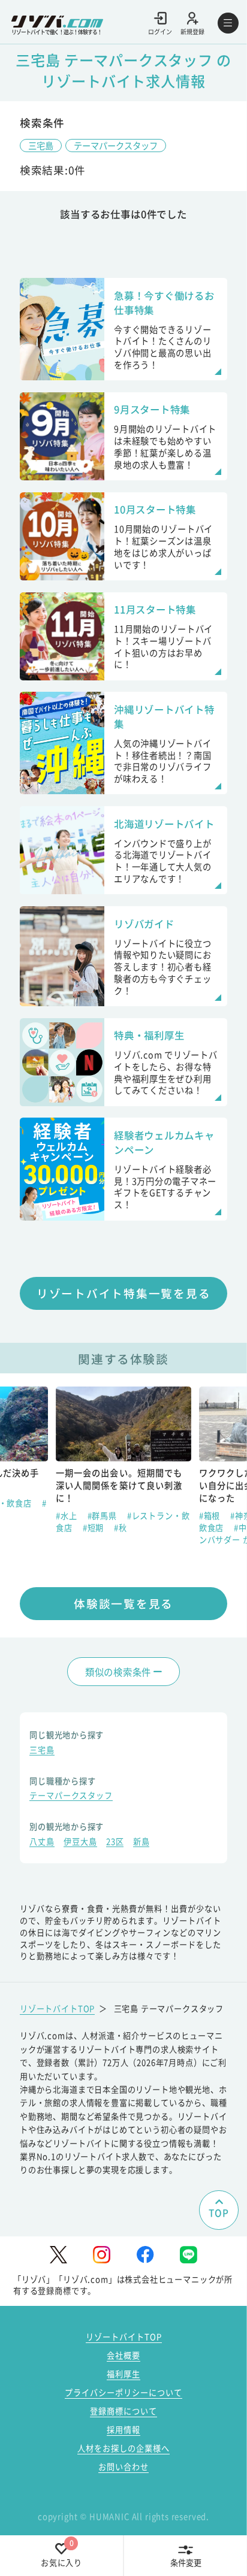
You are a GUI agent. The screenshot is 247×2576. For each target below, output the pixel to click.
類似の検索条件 (118, 1672)
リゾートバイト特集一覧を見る (124, 1293)
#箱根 (211, 1516)
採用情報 (123, 2430)
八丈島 (42, 1843)
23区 (115, 1843)
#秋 (121, 1528)
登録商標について (123, 2411)
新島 (141, 1843)
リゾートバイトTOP (57, 2009)
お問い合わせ (123, 2467)
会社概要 (123, 2355)
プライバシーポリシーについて (123, 2392)
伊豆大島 (80, 1843)
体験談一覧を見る (123, 1603)
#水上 (67, 1516)
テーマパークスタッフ (116, 145)
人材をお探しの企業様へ (123, 2448)
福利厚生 (123, 2374)
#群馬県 (103, 1516)
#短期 (94, 1528)
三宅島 (41, 145)
